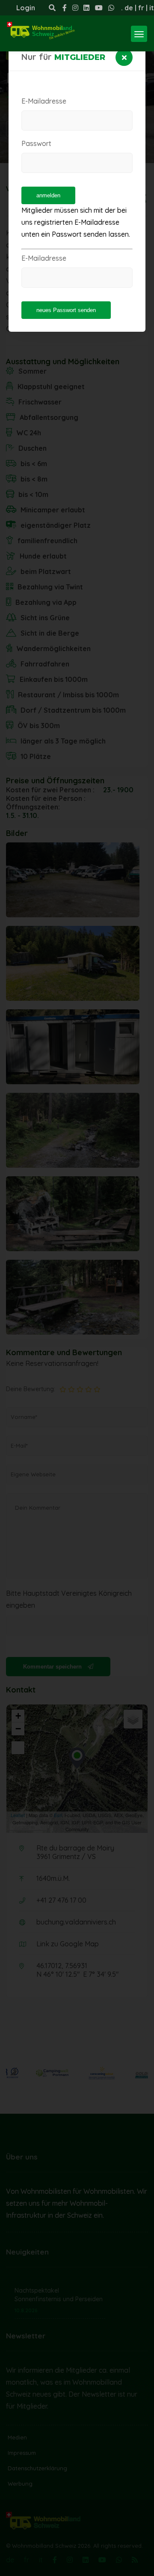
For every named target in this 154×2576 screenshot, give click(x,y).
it (152, 8)
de (129, 8)
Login (26, 8)
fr (141, 8)
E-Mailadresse (44, 101)
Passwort (36, 143)
